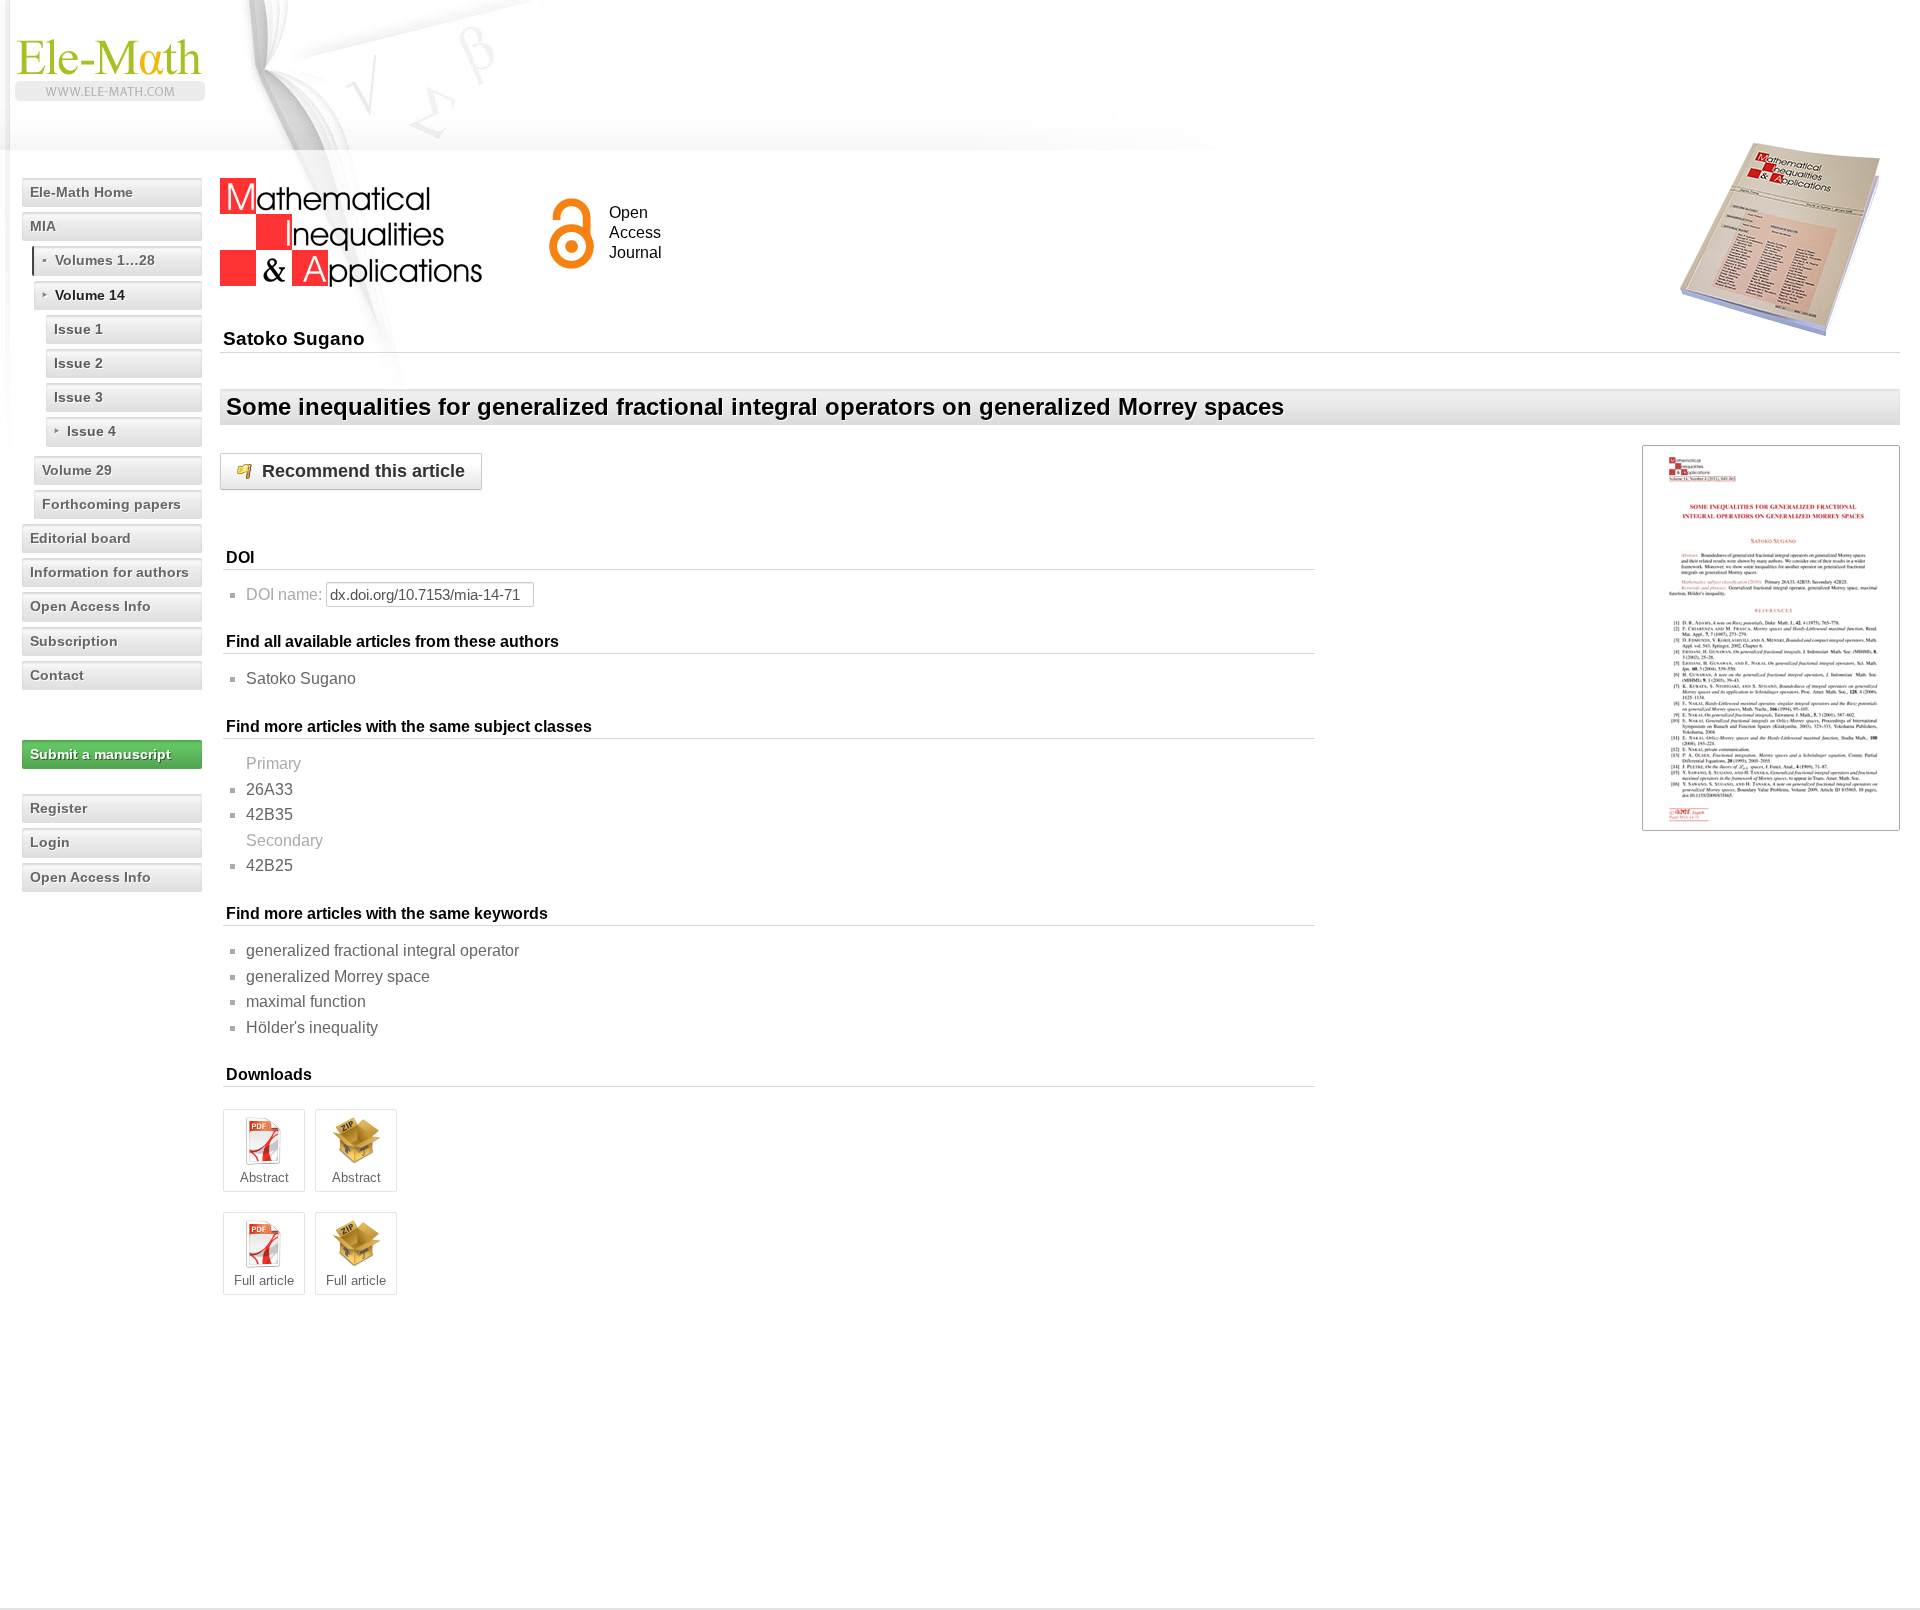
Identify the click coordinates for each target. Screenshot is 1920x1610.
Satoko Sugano (301, 678)
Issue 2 (78, 363)
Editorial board (80, 538)
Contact (57, 675)
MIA (43, 226)
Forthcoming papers (111, 504)
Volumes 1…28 (105, 260)
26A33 (269, 789)
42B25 (269, 865)
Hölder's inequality (312, 1027)
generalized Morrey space (338, 976)
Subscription (74, 641)
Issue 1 (78, 329)
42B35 (269, 814)
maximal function (306, 1001)
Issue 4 (91, 431)
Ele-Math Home (81, 192)
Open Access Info (90, 606)
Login (50, 842)
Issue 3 (78, 397)
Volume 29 (77, 470)
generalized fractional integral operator (382, 950)
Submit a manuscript (100, 754)
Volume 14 (90, 295)
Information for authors (109, 572)
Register (58, 808)
